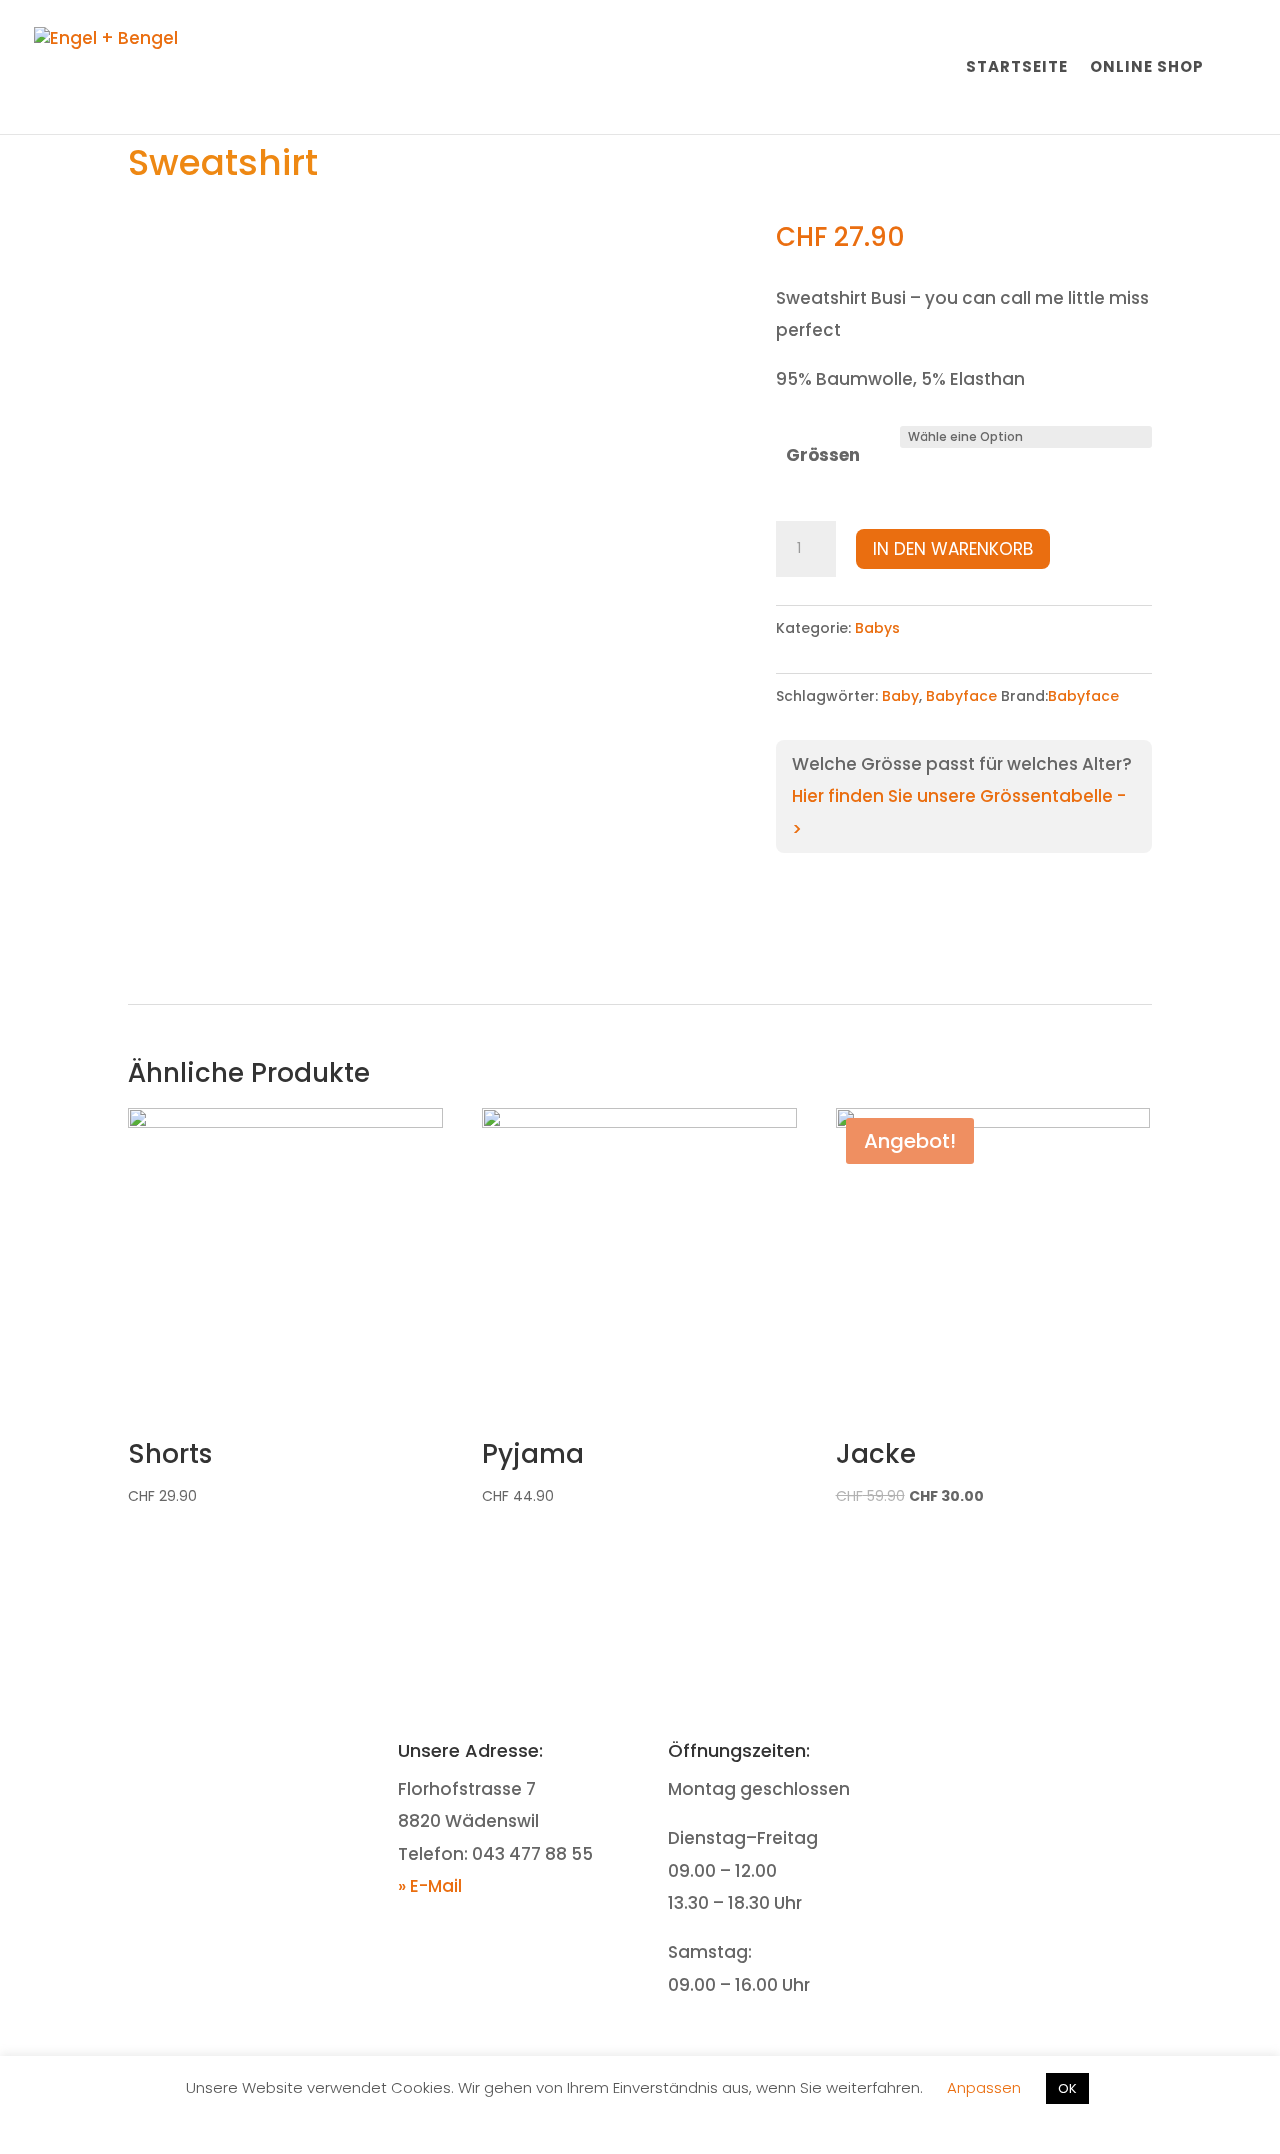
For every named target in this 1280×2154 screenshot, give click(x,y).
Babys (877, 628)
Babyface (961, 696)
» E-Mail (430, 1886)
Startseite (1017, 68)
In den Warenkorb (953, 549)
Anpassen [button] (984, 2087)
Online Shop (1147, 68)
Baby (900, 696)
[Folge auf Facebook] (1025, 1754)
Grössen (823, 455)
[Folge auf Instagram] (1065, 1754)
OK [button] (1067, 2088)
